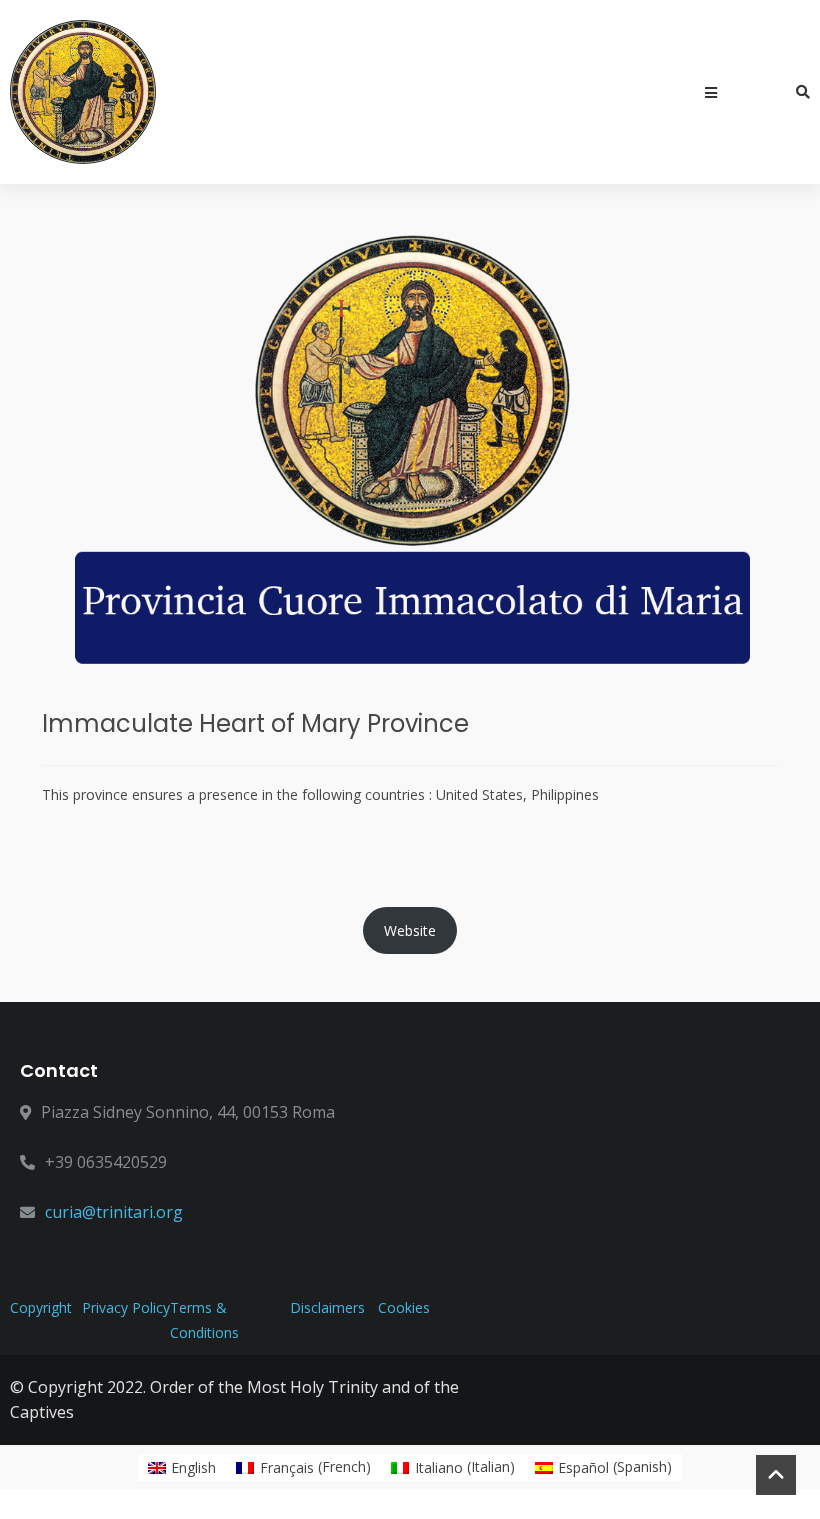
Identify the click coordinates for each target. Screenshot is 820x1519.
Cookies (404, 1307)
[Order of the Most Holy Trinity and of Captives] (83, 92)
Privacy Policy (126, 1307)
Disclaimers (327, 1307)
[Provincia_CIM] (410, 453)
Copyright (41, 1307)
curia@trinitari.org (114, 1212)
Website (410, 930)
